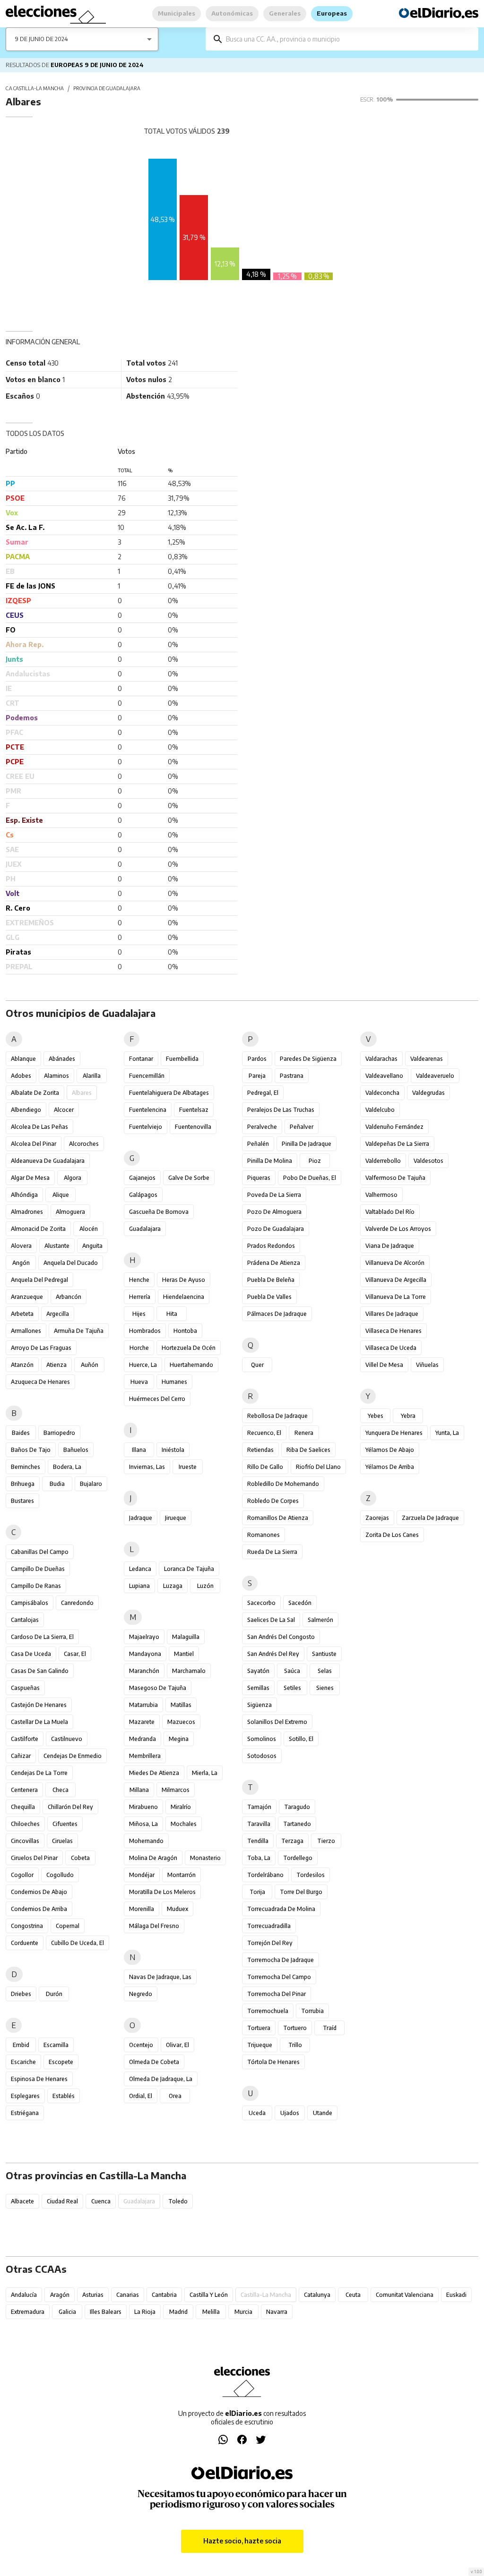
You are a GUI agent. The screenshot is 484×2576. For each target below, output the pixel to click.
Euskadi (456, 2295)
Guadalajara (145, 1229)
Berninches (26, 1467)
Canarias (128, 2295)
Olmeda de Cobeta (154, 2062)
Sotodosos (262, 1756)
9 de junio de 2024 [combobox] (42, 39)
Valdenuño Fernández (394, 1127)
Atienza (56, 1365)
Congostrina (27, 1926)
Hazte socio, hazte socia (242, 2541)
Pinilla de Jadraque (307, 1144)
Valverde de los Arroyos (398, 1229)
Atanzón (22, 1365)
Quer (257, 1365)
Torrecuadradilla (269, 1926)
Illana (139, 1450)
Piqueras (259, 1178)
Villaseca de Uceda (391, 1348)
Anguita (92, 1246)
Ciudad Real (62, 2201)
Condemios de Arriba (39, 1909)
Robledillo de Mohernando (283, 1484)
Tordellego (298, 1858)
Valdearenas (427, 1059)
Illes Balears (106, 2312)
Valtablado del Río (390, 1212)
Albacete (22, 2201)
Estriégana (25, 2113)
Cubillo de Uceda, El (78, 1943)
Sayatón (258, 1671)
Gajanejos (142, 1178)
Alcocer (64, 1110)
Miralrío (181, 1807)
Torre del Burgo (301, 1892)
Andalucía (24, 2295)
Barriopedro (59, 1433)
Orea (175, 2096)
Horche (139, 1348)
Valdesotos (428, 1161)
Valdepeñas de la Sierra (397, 1144)
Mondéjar (142, 1875)
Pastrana (292, 1076)
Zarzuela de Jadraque (430, 1518)
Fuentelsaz (194, 1110)
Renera (304, 1433)
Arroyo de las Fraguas (41, 1348)
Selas (325, 1671)
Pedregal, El (263, 1093)
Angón (21, 1263)
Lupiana (139, 1586)
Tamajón (259, 1807)
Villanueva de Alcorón (395, 1263)
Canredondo (77, 1603)
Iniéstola (173, 1450)
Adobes (21, 1076)
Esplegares (25, 2096)
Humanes (174, 1382)
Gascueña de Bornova (159, 1212)
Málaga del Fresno (154, 1926)
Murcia (243, 2312)
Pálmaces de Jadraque (277, 1314)
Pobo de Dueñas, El (310, 1178)
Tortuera (259, 2028)
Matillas (181, 1705)
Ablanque (23, 1059)
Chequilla (23, 1807)
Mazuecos (181, 1722)
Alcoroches (84, 1144)
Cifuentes (65, 1824)
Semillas (258, 1688)
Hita (172, 1314)
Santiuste (324, 1654)
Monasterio (205, 1858)
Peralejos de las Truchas (281, 1110)
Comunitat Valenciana (405, 2295)
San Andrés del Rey (273, 1654)
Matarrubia (143, 1705)
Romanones (264, 1535)
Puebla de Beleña (271, 1280)
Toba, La (259, 1858)
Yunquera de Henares (394, 1433)
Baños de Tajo (31, 1450)
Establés (64, 2096)
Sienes (325, 1688)
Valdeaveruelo (435, 1076)
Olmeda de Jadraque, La (161, 2079)
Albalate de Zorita (35, 1093)
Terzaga (292, 1841)
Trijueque (260, 2045)
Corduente (25, 1943)
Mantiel (184, 1654)
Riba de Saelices (308, 1450)
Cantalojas (25, 1620)
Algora (73, 1178)
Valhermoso (381, 1195)
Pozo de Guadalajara (276, 1229)
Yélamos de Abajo (390, 1450)
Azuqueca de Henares (40, 1382)
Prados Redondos (271, 1246)
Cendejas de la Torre (39, 1773)
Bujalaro (91, 1484)
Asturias (93, 2295)
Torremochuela (268, 2011)
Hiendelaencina (184, 1297)
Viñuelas (427, 1365)
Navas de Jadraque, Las (160, 1977)
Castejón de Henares (39, 1705)
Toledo (178, 2201)
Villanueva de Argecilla (396, 1280)
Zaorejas (377, 1518)
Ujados (290, 2113)
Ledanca (140, 1569)
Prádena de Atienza (274, 1263)
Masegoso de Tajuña (158, 1688)
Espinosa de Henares (39, 2079)
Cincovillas (25, 1841)
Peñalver (302, 1127)
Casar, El (75, 1654)
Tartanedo (297, 1824)
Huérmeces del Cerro (157, 1399)
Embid (21, 2045)
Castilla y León (209, 2295)
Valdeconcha (382, 1093)
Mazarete (142, 1722)
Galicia (67, 2312)
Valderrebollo (383, 1161)
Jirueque (176, 1518)
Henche (139, 1280)
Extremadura (28, 2312)
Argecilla (58, 1314)
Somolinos (262, 1739)
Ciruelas (62, 1841)
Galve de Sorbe (189, 1178)
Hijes (139, 1314)
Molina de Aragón (153, 1858)
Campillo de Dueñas (38, 1569)
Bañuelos (76, 1450)
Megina (179, 1739)
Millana (139, 1790)
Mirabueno (143, 1807)
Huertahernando (191, 1365)
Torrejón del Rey (270, 1943)
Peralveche (262, 1127)
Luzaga (173, 1586)
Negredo (141, 1994)
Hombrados (145, 1331)
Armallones (26, 1331)
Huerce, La (143, 1365)
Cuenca (101, 2201)
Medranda (143, 1739)
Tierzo (326, 1841)
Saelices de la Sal (271, 1620)
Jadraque (141, 1518)
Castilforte (25, 1739)
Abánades (62, 1059)
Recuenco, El (264, 1433)
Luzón (205, 1586)
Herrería (140, 1297)
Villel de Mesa (384, 1365)
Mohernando (146, 1841)
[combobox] (349, 39)
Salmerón (320, 1620)
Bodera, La (67, 1467)
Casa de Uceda (31, 1654)
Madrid (178, 2312)
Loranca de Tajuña (189, 1569)
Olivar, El (177, 2045)
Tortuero (295, 2028)
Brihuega (23, 1484)
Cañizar (21, 1756)
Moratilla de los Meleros (162, 1892)
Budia (57, 1484)
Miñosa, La (143, 1824)
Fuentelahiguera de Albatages (169, 1093)
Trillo (295, 2045)
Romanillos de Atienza (278, 1518)
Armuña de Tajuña (79, 1331)
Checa (60, 1790)
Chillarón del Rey (70, 1807)
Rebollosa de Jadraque (277, 1416)
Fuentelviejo (146, 1127)
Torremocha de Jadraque (281, 1960)
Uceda (257, 2113)
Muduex (177, 1909)
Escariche (23, 2062)
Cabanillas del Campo (40, 1552)
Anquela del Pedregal (39, 1280)
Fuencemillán (147, 1076)
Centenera (24, 1790)
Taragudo (297, 1807)
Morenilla (142, 1909)
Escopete (61, 2062)
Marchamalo (189, 1671)
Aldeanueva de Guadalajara (48, 1161)
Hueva (139, 1382)
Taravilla (259, 1824)
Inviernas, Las (147, 1467)
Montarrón (181, 1875)
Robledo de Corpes (273, 1501)
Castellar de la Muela (39, 1722)
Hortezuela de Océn (189, 1348)
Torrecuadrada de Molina (281, 1909)
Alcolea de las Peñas (39, 1127)
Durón (54, 1994)
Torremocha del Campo (279, 1977)
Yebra (408, 1416)
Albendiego (26, 1110)
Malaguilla (186, 1637)
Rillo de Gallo (265, 1467)
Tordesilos (311, 1875)
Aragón (60, 2295)
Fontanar (141, 1059)
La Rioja (145, 2312)
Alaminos (56, 1076)
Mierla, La (205, 1773)
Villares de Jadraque (392, 1314)
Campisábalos (30, 1603)
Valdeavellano (384, 1076)
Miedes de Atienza (154, 1773)
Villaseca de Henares (393, 1331)
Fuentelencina (148, 1110)
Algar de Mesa (30, 1178)
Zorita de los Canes (392, 1535)
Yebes (376, 1416)
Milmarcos (176, 1790)
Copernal (68, 1926)
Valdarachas (381, 1059)
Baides (21, 1433)
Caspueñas (25, 1688)
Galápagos (143, 1195)
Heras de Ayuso (184, 1280)
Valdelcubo (380, 1110)
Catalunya (317, 2295)
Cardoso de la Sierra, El (42, 1637)
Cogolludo (60, 1875)
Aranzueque (27, 1297)
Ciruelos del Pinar (34, 1858)
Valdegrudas (428, 1093)
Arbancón (69, 1297)
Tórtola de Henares (273, 2062)
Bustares (22, 1501)
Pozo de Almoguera (274, 1212)
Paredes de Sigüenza (308, 1059)
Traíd (330, 2028)
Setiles (292, 1688)
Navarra (277, 2312)
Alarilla (92, 1076)
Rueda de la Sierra (272, 1552)
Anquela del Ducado (71, 1263)
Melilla (211, 2312)
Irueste (188, 1467)
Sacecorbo (261, 1603)
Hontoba (185, 1331)
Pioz (315, 1161)
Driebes (21, 1994)
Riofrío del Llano (318, 1467)
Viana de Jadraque (390, 1246)
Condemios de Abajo (39, 1892)
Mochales (184, 1824)
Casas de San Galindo (40, 1671)
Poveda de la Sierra (274, 1195)
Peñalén (258, 1144)
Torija (257, 1892)
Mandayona (145, 1654)
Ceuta (353, 2295)
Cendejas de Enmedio (73, 1756)
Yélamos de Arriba (390, 1467)
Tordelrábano (265, 1875)
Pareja (257, 1076)
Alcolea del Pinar (34, 1144)
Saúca (292, 1671)
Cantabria (164, 2295)
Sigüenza (259, 1705)
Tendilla (258, 1841)
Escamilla (56, 2045)
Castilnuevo (67, 1739)
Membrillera (145, 1756)
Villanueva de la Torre (396, 1297)
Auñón (90, 1365)
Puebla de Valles (269, 1297)
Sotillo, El (301, 1739)
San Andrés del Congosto (281, 1637)
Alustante (57, 1246)
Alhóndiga (24, 1195)
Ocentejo (141, 2045)
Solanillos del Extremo (277, 1722)
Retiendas (260, 1450)
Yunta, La (447, 1433)
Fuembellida (182, 1059)
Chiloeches (25, 1824)
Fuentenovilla (193, 1127)
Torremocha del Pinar (277, 1994)
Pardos (257, 1059)
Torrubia (312, 2011)
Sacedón (300, 1603)
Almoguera (70, 1212)
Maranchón (144, 1671)
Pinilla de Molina (270, 1161)
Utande (323, 2113)
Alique (61, 1195)
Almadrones (27, 1212)
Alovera (21, 1246)
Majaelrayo (144, 1637)
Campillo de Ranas (36, 1586)
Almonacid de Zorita (38, 1229)
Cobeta (80, 1858)
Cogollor (22, 1875)
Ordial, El (141, 2096)
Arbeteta (22, 1314)
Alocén (89, 1229)
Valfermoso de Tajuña (395, 1178)
